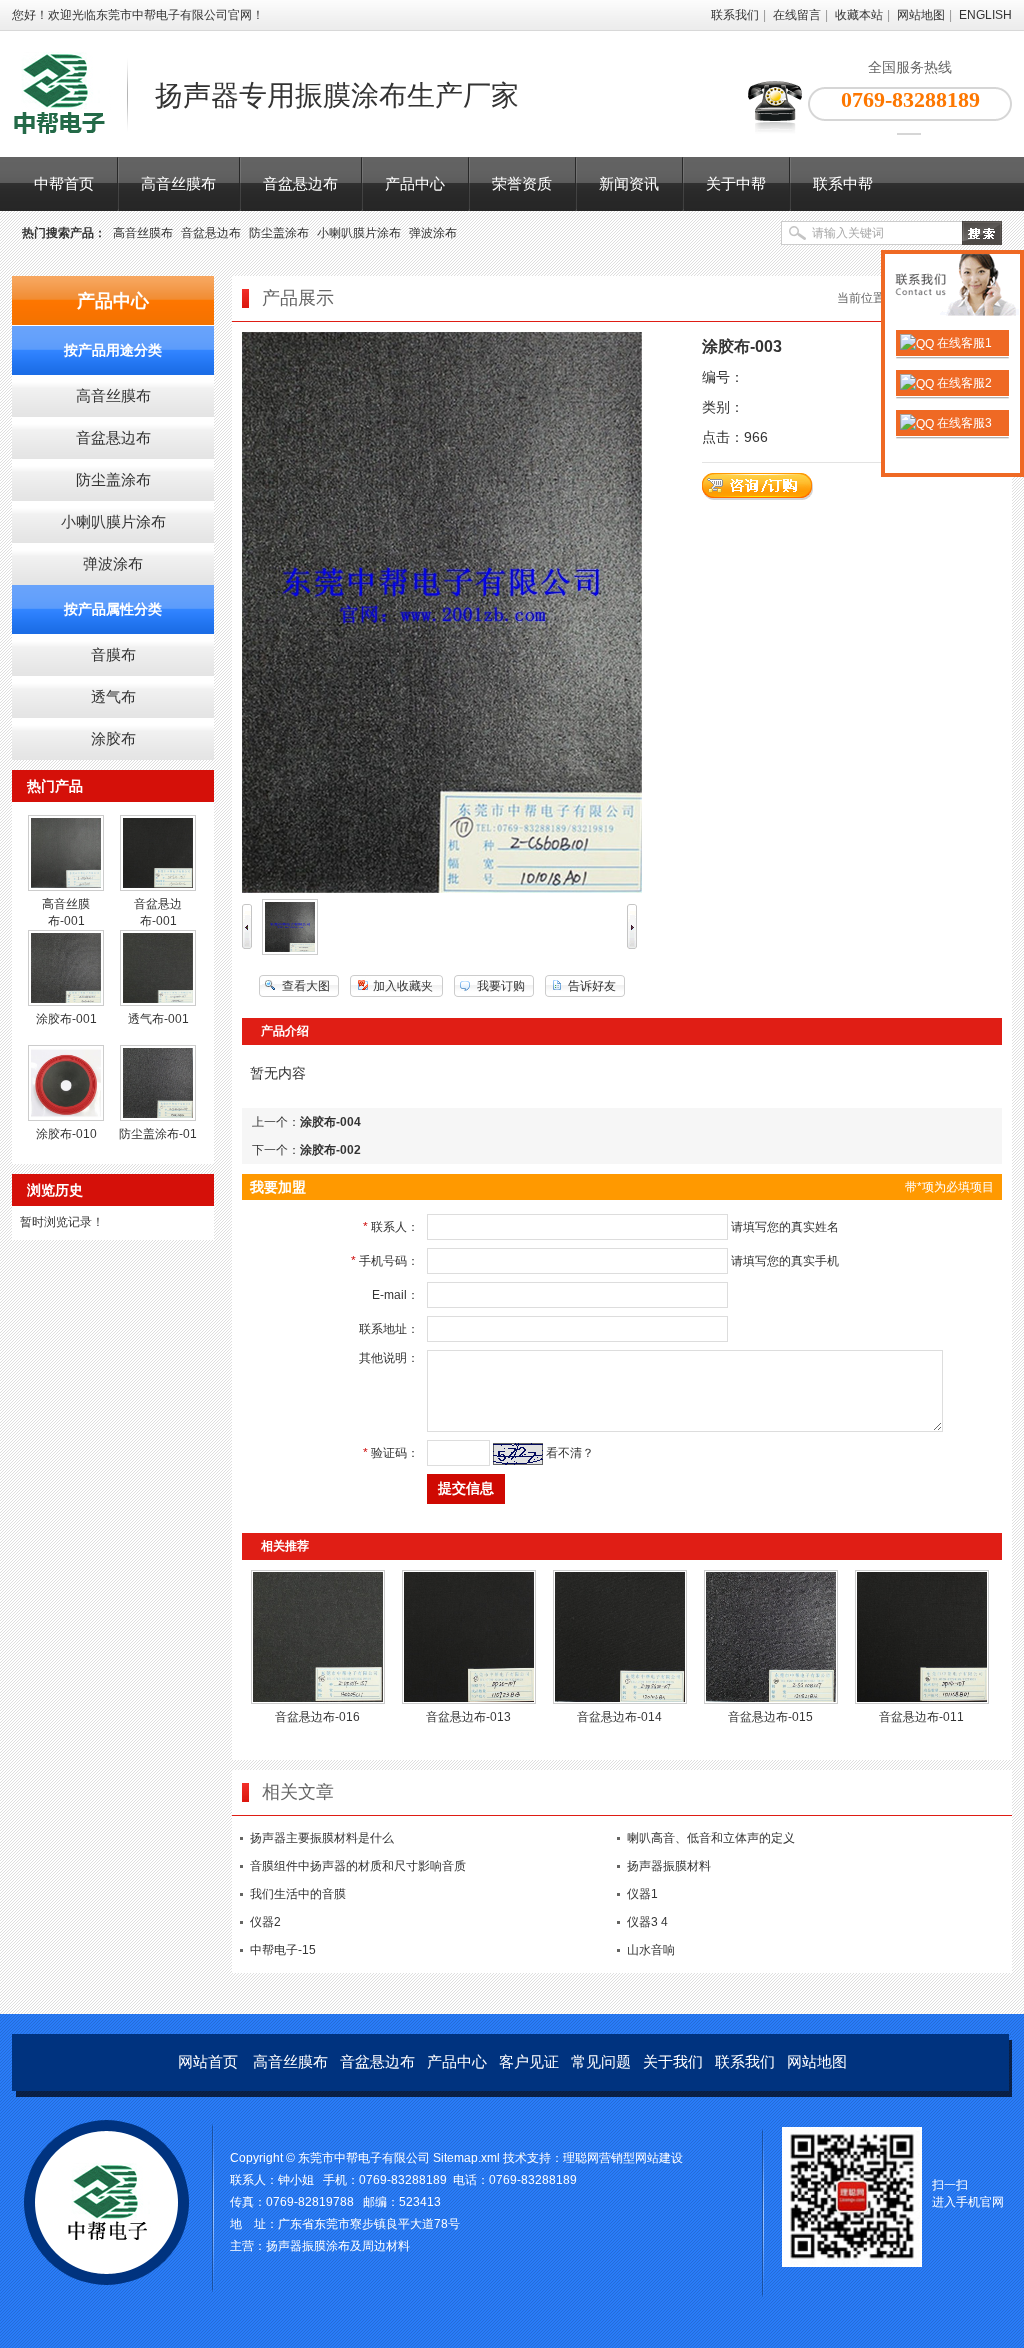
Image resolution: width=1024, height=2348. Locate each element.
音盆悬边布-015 (770, 1717)
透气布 (113, 696)
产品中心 (415, 183)
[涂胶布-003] (290, 951)
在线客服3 (963, 423)
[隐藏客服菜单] (952, 287)
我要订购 (501, 986)
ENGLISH (985, 15)
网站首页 (208, 2061)
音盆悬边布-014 (619, 1717)
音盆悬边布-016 (317, 1717)
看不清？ (570, 1453)
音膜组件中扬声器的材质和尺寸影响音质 (358, 1866)
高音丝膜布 (178, 183)
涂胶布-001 (66, 1019)
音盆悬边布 (300, 183)
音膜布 (113, 654)
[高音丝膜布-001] (66, 887)
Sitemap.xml (466, 2158)
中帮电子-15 (283, 1950)
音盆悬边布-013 (468, 1717)
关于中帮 (736, 183)
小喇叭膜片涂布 (359, 233)
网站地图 (921, 15)
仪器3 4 (647, 1922)
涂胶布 (113, 738)
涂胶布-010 (66, 1134)
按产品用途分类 (113, 350)
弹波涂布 (433, 233)
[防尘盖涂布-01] (158, 1117)
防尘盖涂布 (279, 233)
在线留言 (797, 15)
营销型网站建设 (641, 2158)
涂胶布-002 (330, 1150)
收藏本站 (859, 15)
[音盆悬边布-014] (620, 1700)
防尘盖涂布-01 (158, 1134)
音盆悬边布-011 (921, 1717)
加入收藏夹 (403, 986)
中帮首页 (64, 183)
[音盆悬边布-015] (771, 1700)
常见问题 (601, 2061)
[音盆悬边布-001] (158, 887)
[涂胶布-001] (66, 1002)
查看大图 (306, 986)
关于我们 (673, 2061)
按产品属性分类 (113, 609)
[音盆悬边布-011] (922, 1700)
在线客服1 (963, 343)
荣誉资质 (522, 183)
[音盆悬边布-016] (318, 1700)
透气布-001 (158, 1019)
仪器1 (642, 1894)
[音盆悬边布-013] (469, 1700)
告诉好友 (592, 986)
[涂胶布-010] (66, 1117)
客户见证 (529, 2061)
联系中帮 (843, 183)
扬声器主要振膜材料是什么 (322, 1838)
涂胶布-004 (330, 1122)
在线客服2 (963, 383)
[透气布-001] (158, 1002)
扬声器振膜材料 (669, 1866)
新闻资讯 (629, 183)
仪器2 (265, 1922)
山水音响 (651, 1950)
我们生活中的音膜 (298, 1894)
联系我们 (735, 15)
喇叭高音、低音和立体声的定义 (711, 1838)
